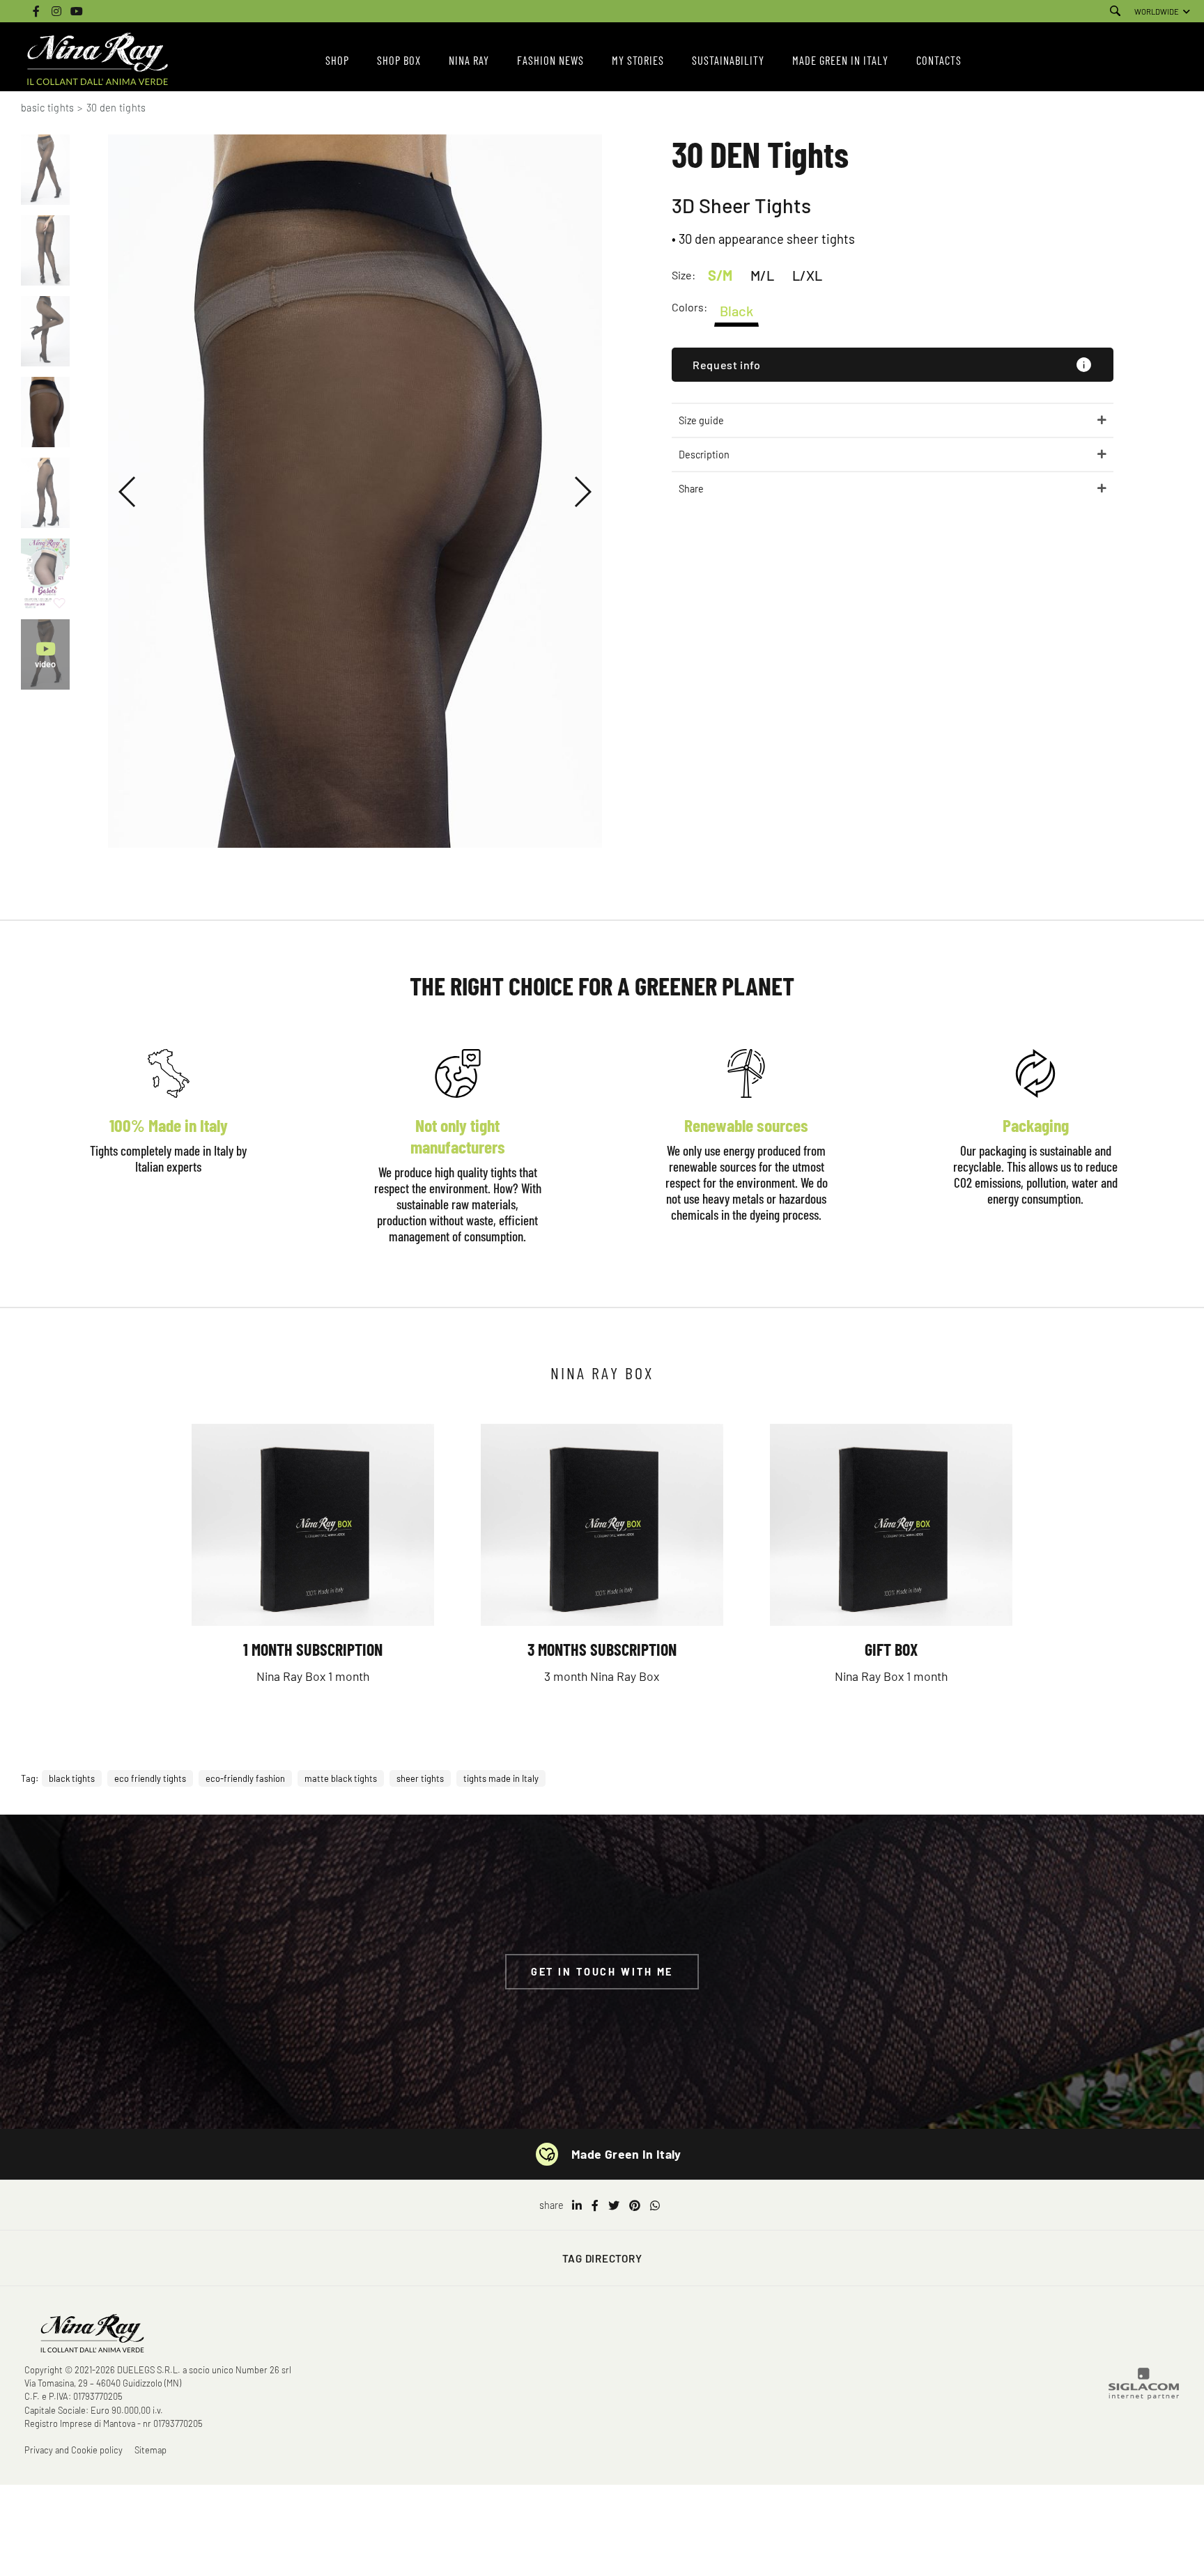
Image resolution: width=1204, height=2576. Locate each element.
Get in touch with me (602, 1972)
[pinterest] (635, 2205)
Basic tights (47, 108)
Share (691, 489)
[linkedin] (577, 2205)
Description (704, 455)
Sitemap (150, 2450)
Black (736, 311)
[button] (128, 492)
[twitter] (614, 2205)
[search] (1115, 11)
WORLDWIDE (1157, 11)
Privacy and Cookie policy (74, 2450)
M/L (762, 275)
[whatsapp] (655, 2205)
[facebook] (595, 2205)
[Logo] (98, 60)
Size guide (701, 420)
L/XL (807, 275)
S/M (720, 275)
